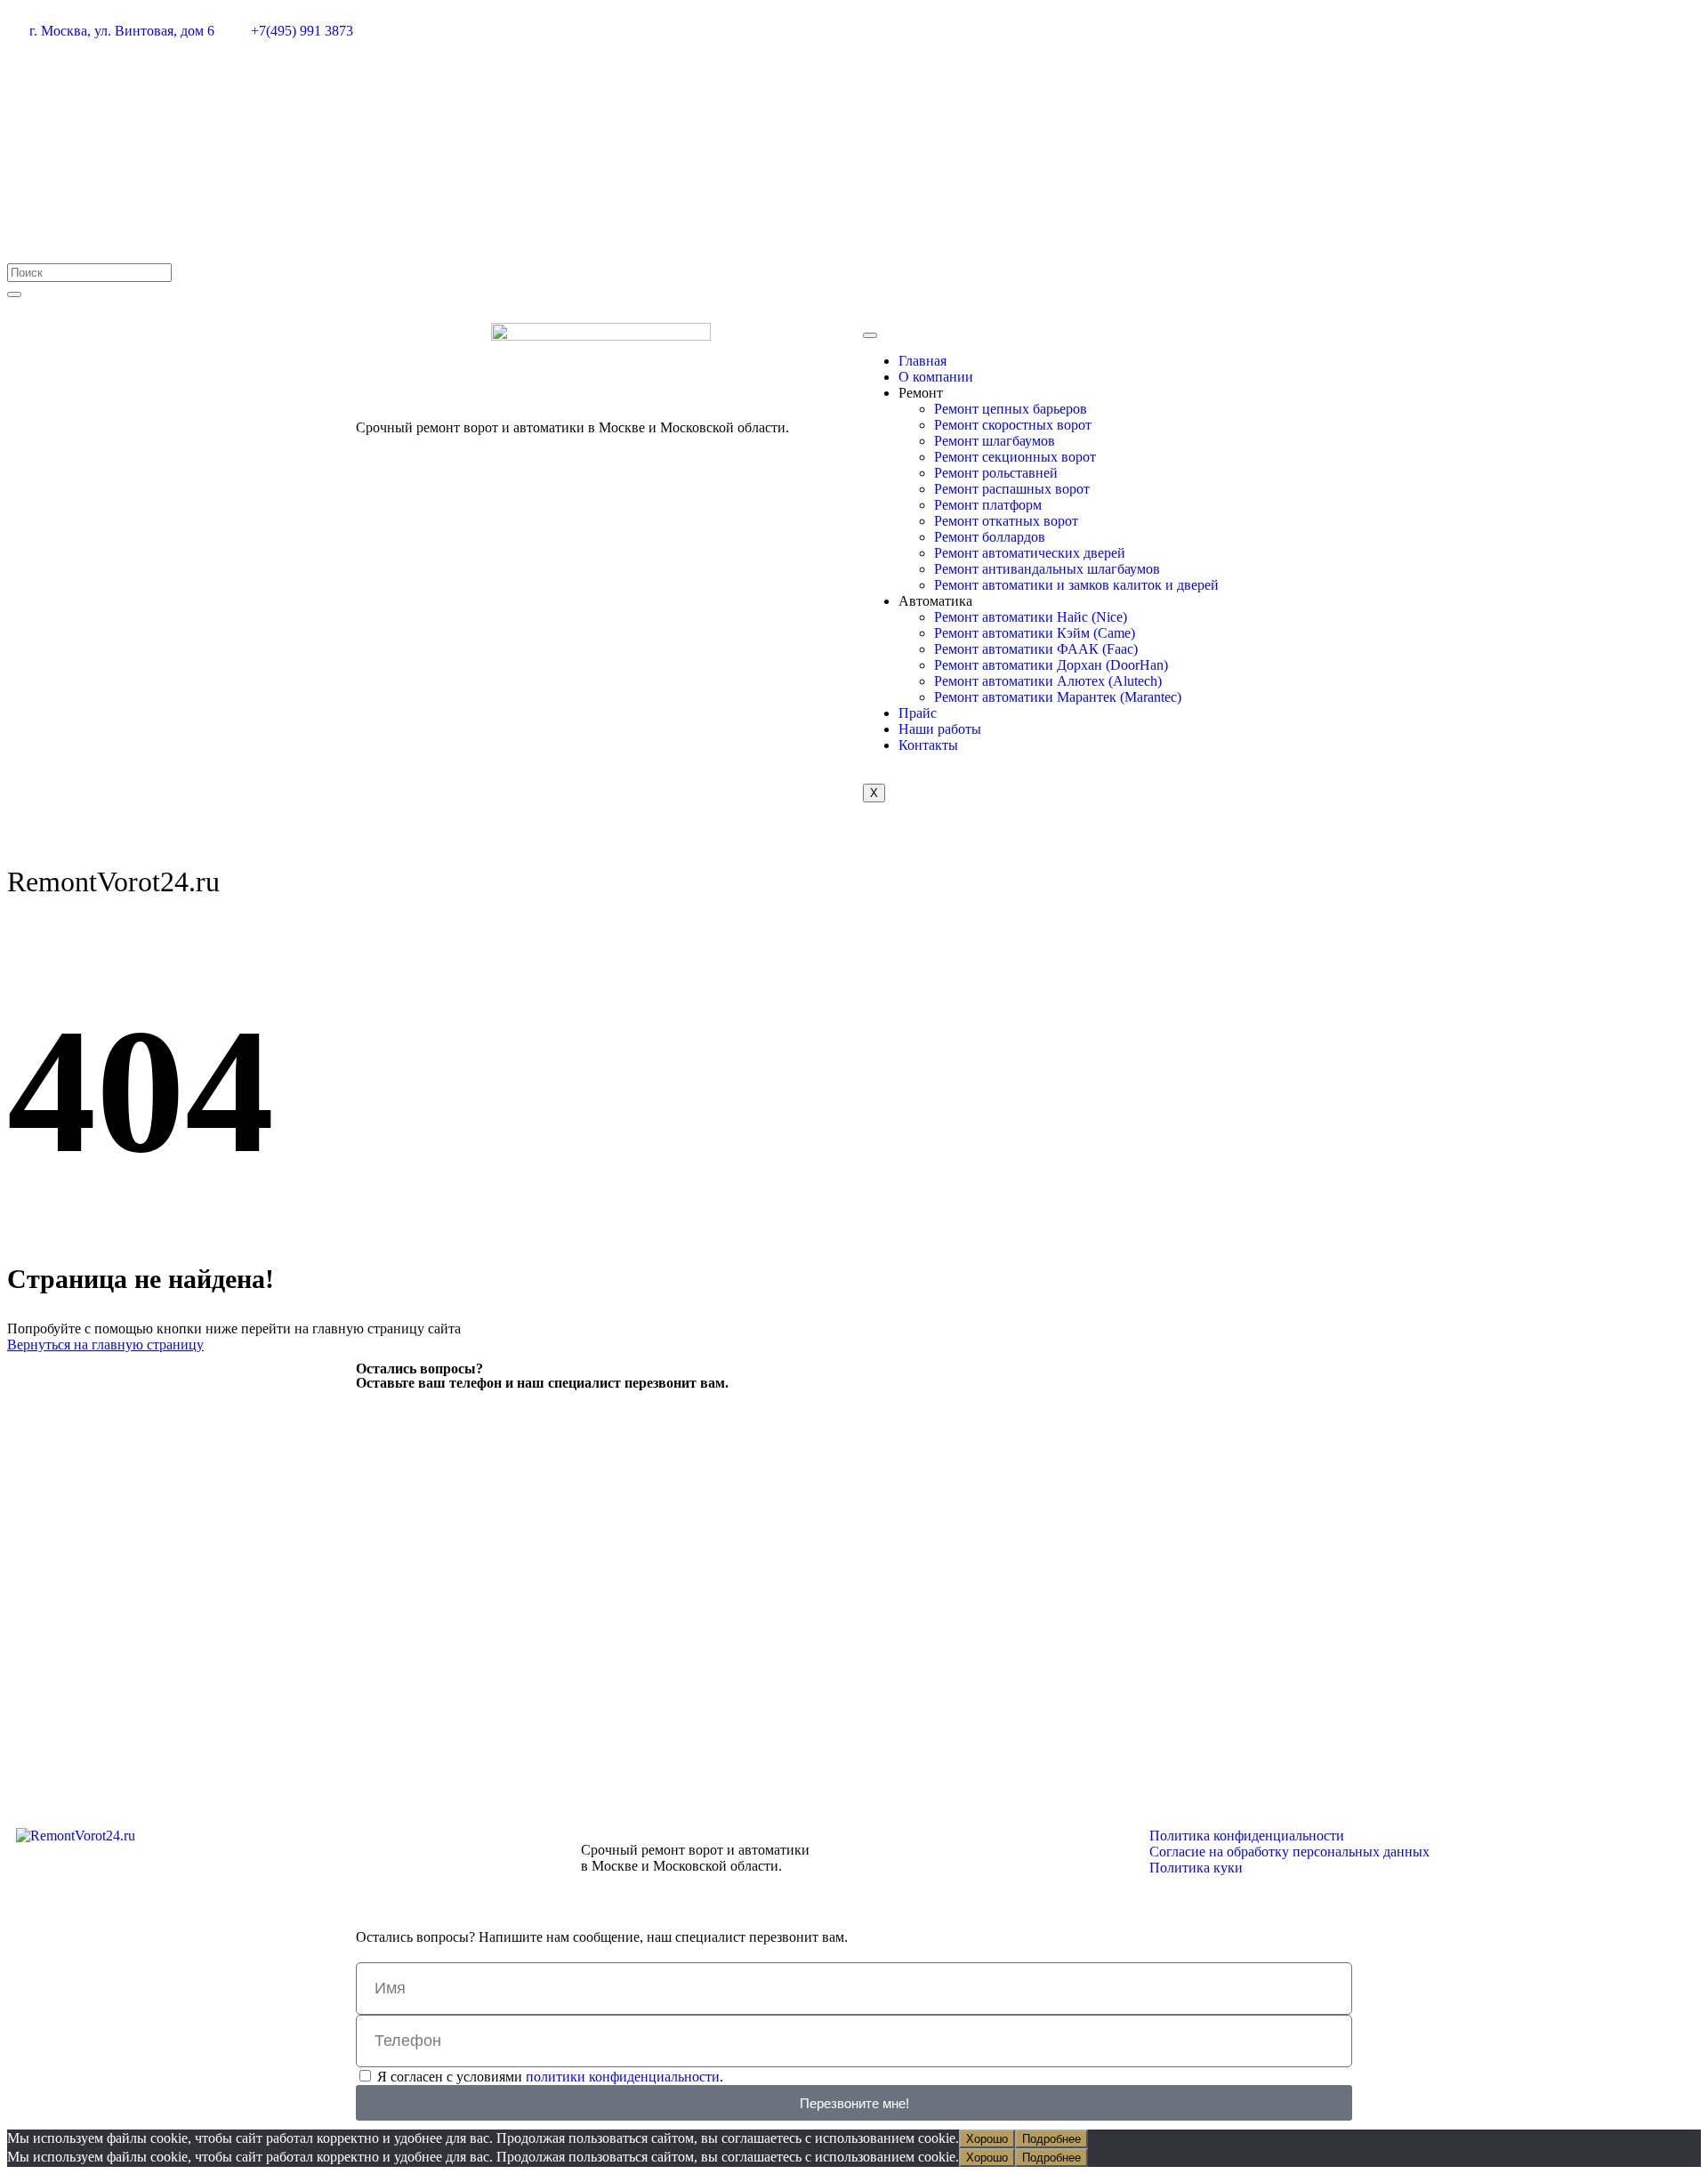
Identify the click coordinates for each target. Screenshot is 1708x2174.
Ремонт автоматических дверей (1030, 553)
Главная (922, 361)
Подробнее (1051, 2139)
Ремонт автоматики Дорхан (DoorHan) (1051, 665)
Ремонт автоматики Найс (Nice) (1031, 617)
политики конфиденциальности (623, 2077)
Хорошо (987, 2139)
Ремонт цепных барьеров (1011, 409)
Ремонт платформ (988, 505)
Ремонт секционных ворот (1015, 457)
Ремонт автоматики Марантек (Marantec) (1058, 697)
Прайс (918, 713)
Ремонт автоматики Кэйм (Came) (1035, 633)
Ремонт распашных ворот (1012, 489)
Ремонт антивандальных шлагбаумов (1047, 569)
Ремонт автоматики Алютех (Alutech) (1048, 681)
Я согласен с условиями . (550, 2077)
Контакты (928, 745)
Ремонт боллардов (990, 537)
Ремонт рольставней (996, 473)
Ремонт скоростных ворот (1013, 425)
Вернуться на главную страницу (105, 1345)
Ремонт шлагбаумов (995, 441)
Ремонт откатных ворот (1006, 521)
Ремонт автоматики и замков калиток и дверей (1076, 585)
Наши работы (940, 729)
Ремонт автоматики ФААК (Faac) (1036, 649)
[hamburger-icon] (870, 335)
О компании (936, 377)
